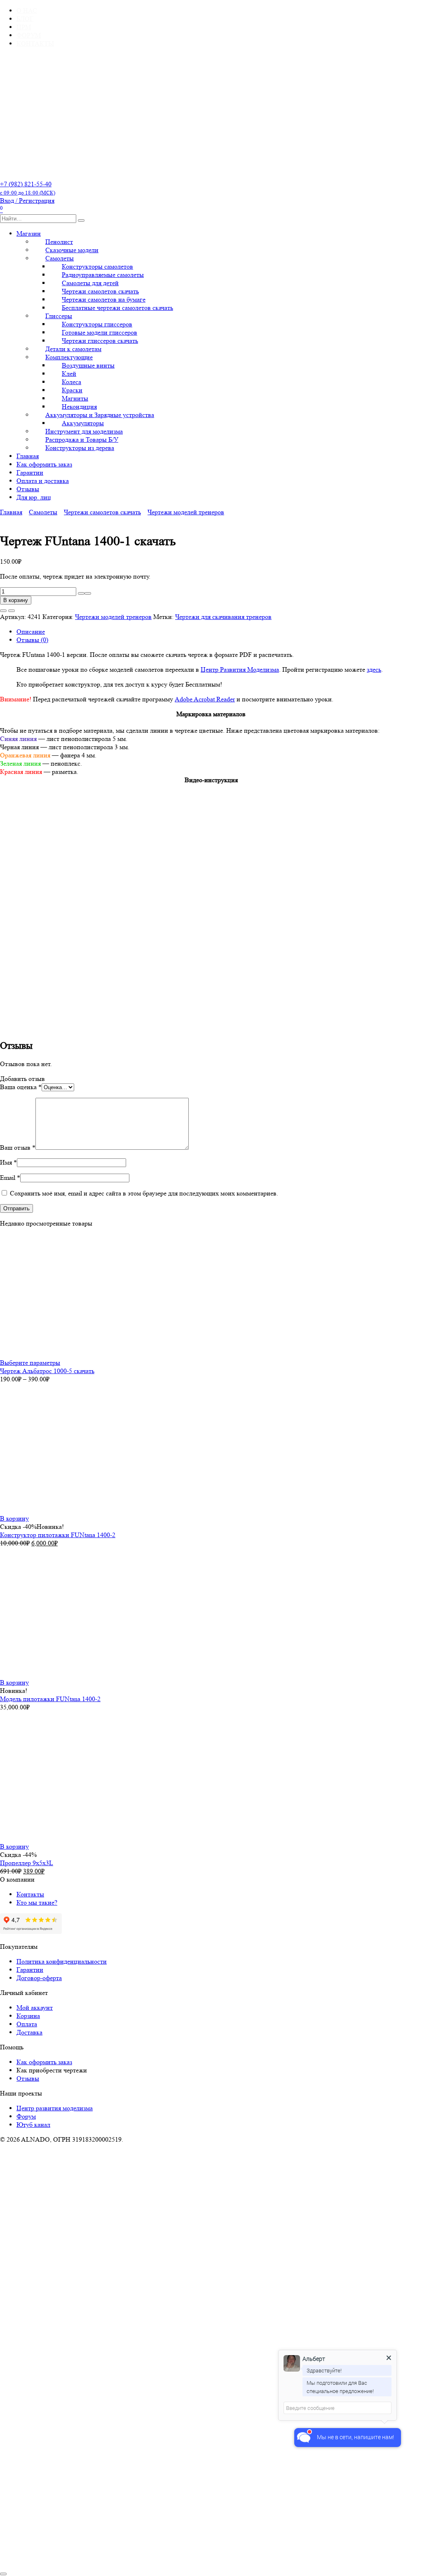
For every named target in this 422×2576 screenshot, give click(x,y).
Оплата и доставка (43, 481)
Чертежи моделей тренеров (186, 512)
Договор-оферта (39, 1978)
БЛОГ (25, 19)
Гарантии (30, 472)
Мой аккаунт (35, 2008)
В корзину (16, 600)
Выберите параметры (30, 1363)
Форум (26, 2116)
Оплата (27, 2024)
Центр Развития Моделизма (240, 669)
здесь (374, 669)
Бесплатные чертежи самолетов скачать (117, 308)
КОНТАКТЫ (35, 43)
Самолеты (43, 512)
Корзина (28, 2016)
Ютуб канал (33, 2125)
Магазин (29, 233)
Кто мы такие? (37, 1902)
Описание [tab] (31, 632)
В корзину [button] (14, 1518)
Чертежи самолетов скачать (102, 512)
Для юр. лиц (34, 497)
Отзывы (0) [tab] (32, 640)
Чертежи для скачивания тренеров (223, 617)
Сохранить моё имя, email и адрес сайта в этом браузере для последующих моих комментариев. (144, 1193)
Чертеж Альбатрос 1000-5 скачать (47, 1371)
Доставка (29, 2032)
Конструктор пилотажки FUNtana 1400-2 (58, 1535)
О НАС (27, 11)
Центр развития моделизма (55, 2108)
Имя (8, 1162)
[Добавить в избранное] (3, 611)
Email (10, 1178)
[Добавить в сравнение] (12, 611)
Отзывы (28, 489)
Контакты (30, 1894)
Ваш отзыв (18, 1147)
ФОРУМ (29, 35)
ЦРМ (24, 27)
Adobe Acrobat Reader (205, 699)
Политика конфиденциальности (62, 1961)
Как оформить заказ (44, 464)
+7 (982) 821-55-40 (28, 188)
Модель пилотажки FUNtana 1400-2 (50, 1699)
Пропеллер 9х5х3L (27, 1863)
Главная (28, 456)
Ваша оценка (21, 1087)
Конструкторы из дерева (80, 448)
